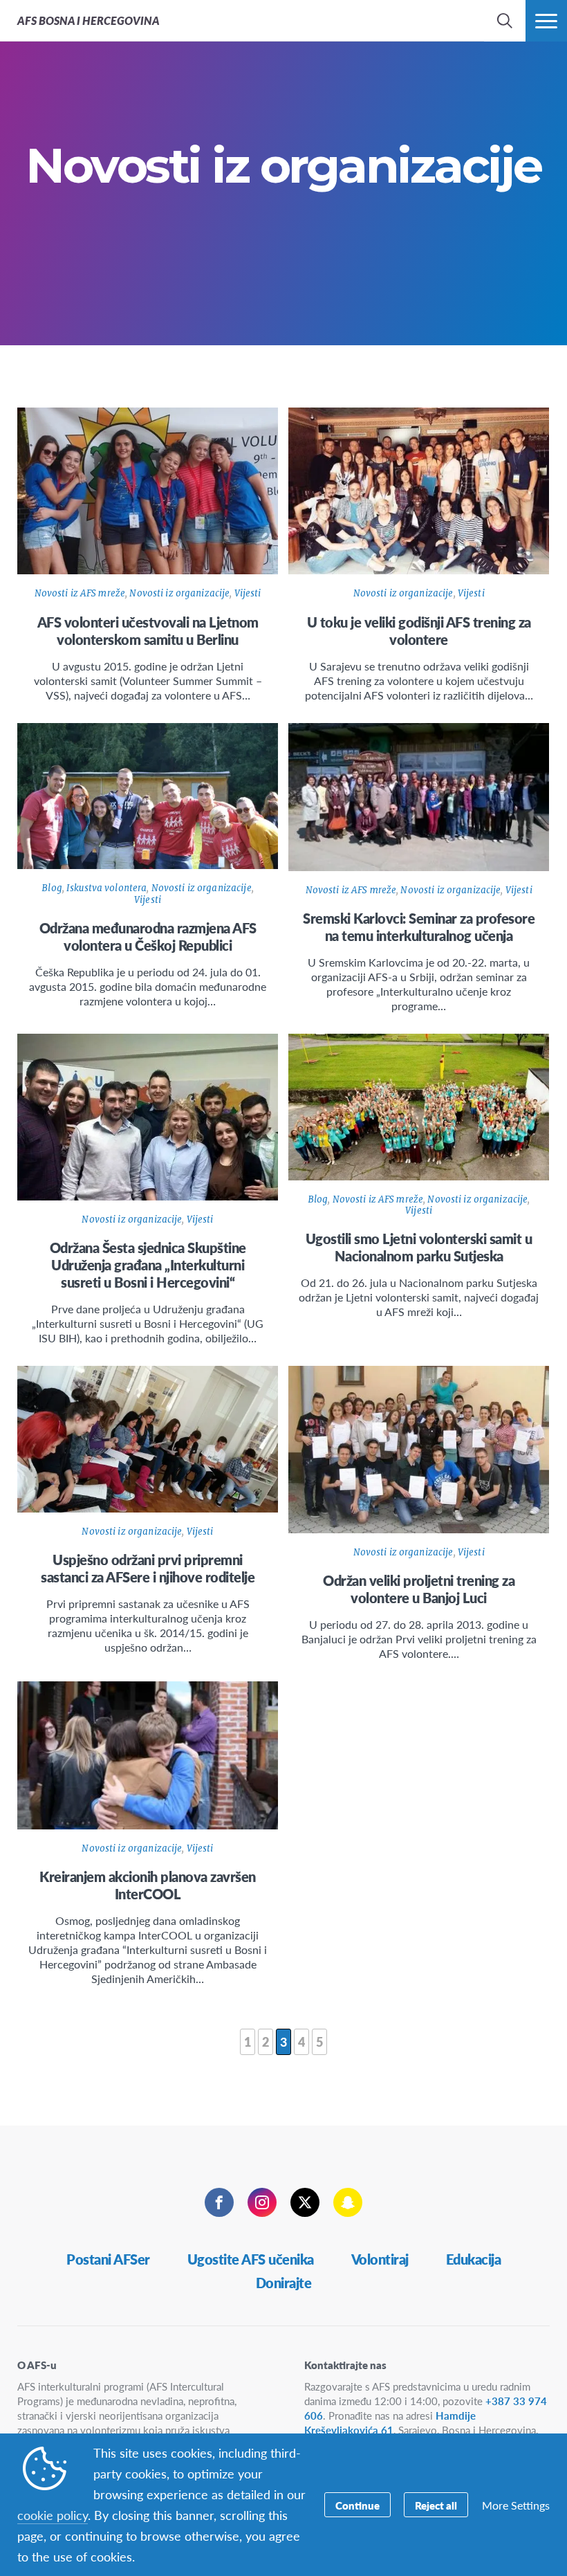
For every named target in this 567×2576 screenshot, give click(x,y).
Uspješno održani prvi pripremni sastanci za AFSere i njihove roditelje (148, 1568)
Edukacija (474, 2259)
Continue (357, 2505)
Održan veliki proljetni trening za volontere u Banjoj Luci (419, 1589)
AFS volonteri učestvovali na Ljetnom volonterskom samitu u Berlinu (148, 631)
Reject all (436, 2505)
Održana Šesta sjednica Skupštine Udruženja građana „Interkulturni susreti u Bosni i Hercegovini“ (148, 1265)
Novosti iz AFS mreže (80, 593)
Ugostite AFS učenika (251, 2259)
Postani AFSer (108, 2259)
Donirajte (284, 2283)
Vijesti (248, 593)
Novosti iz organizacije (179, 593)
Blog (52, 888)
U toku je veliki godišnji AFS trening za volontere (419, 631)
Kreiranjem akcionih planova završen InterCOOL (148, 1885)
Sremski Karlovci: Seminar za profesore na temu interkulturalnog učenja (419, 927)
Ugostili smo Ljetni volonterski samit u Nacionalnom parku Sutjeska (419, 1247)
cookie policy (53, 2515)
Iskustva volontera (106, 888)
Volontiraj (380, 2259)
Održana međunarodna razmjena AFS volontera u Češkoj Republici (148, 937)
